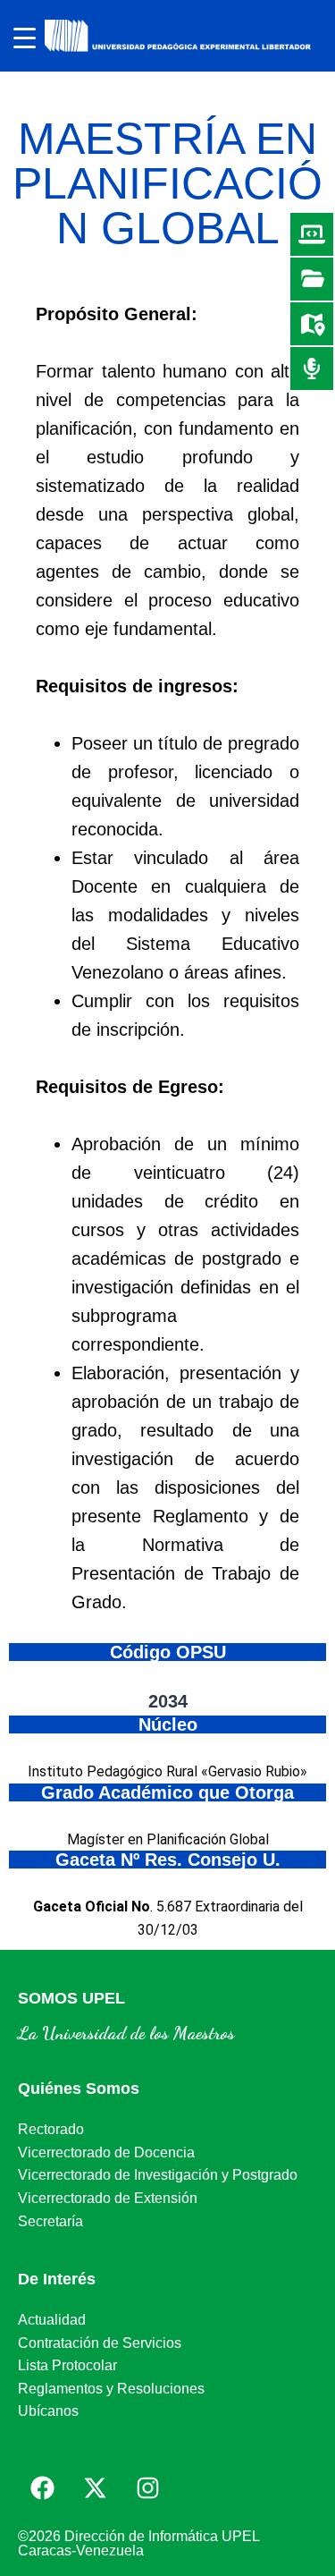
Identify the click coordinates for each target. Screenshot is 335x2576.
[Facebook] (42, 2487)
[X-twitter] (95, 2487)
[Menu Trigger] (25, 38)
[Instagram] (147, 2487)
